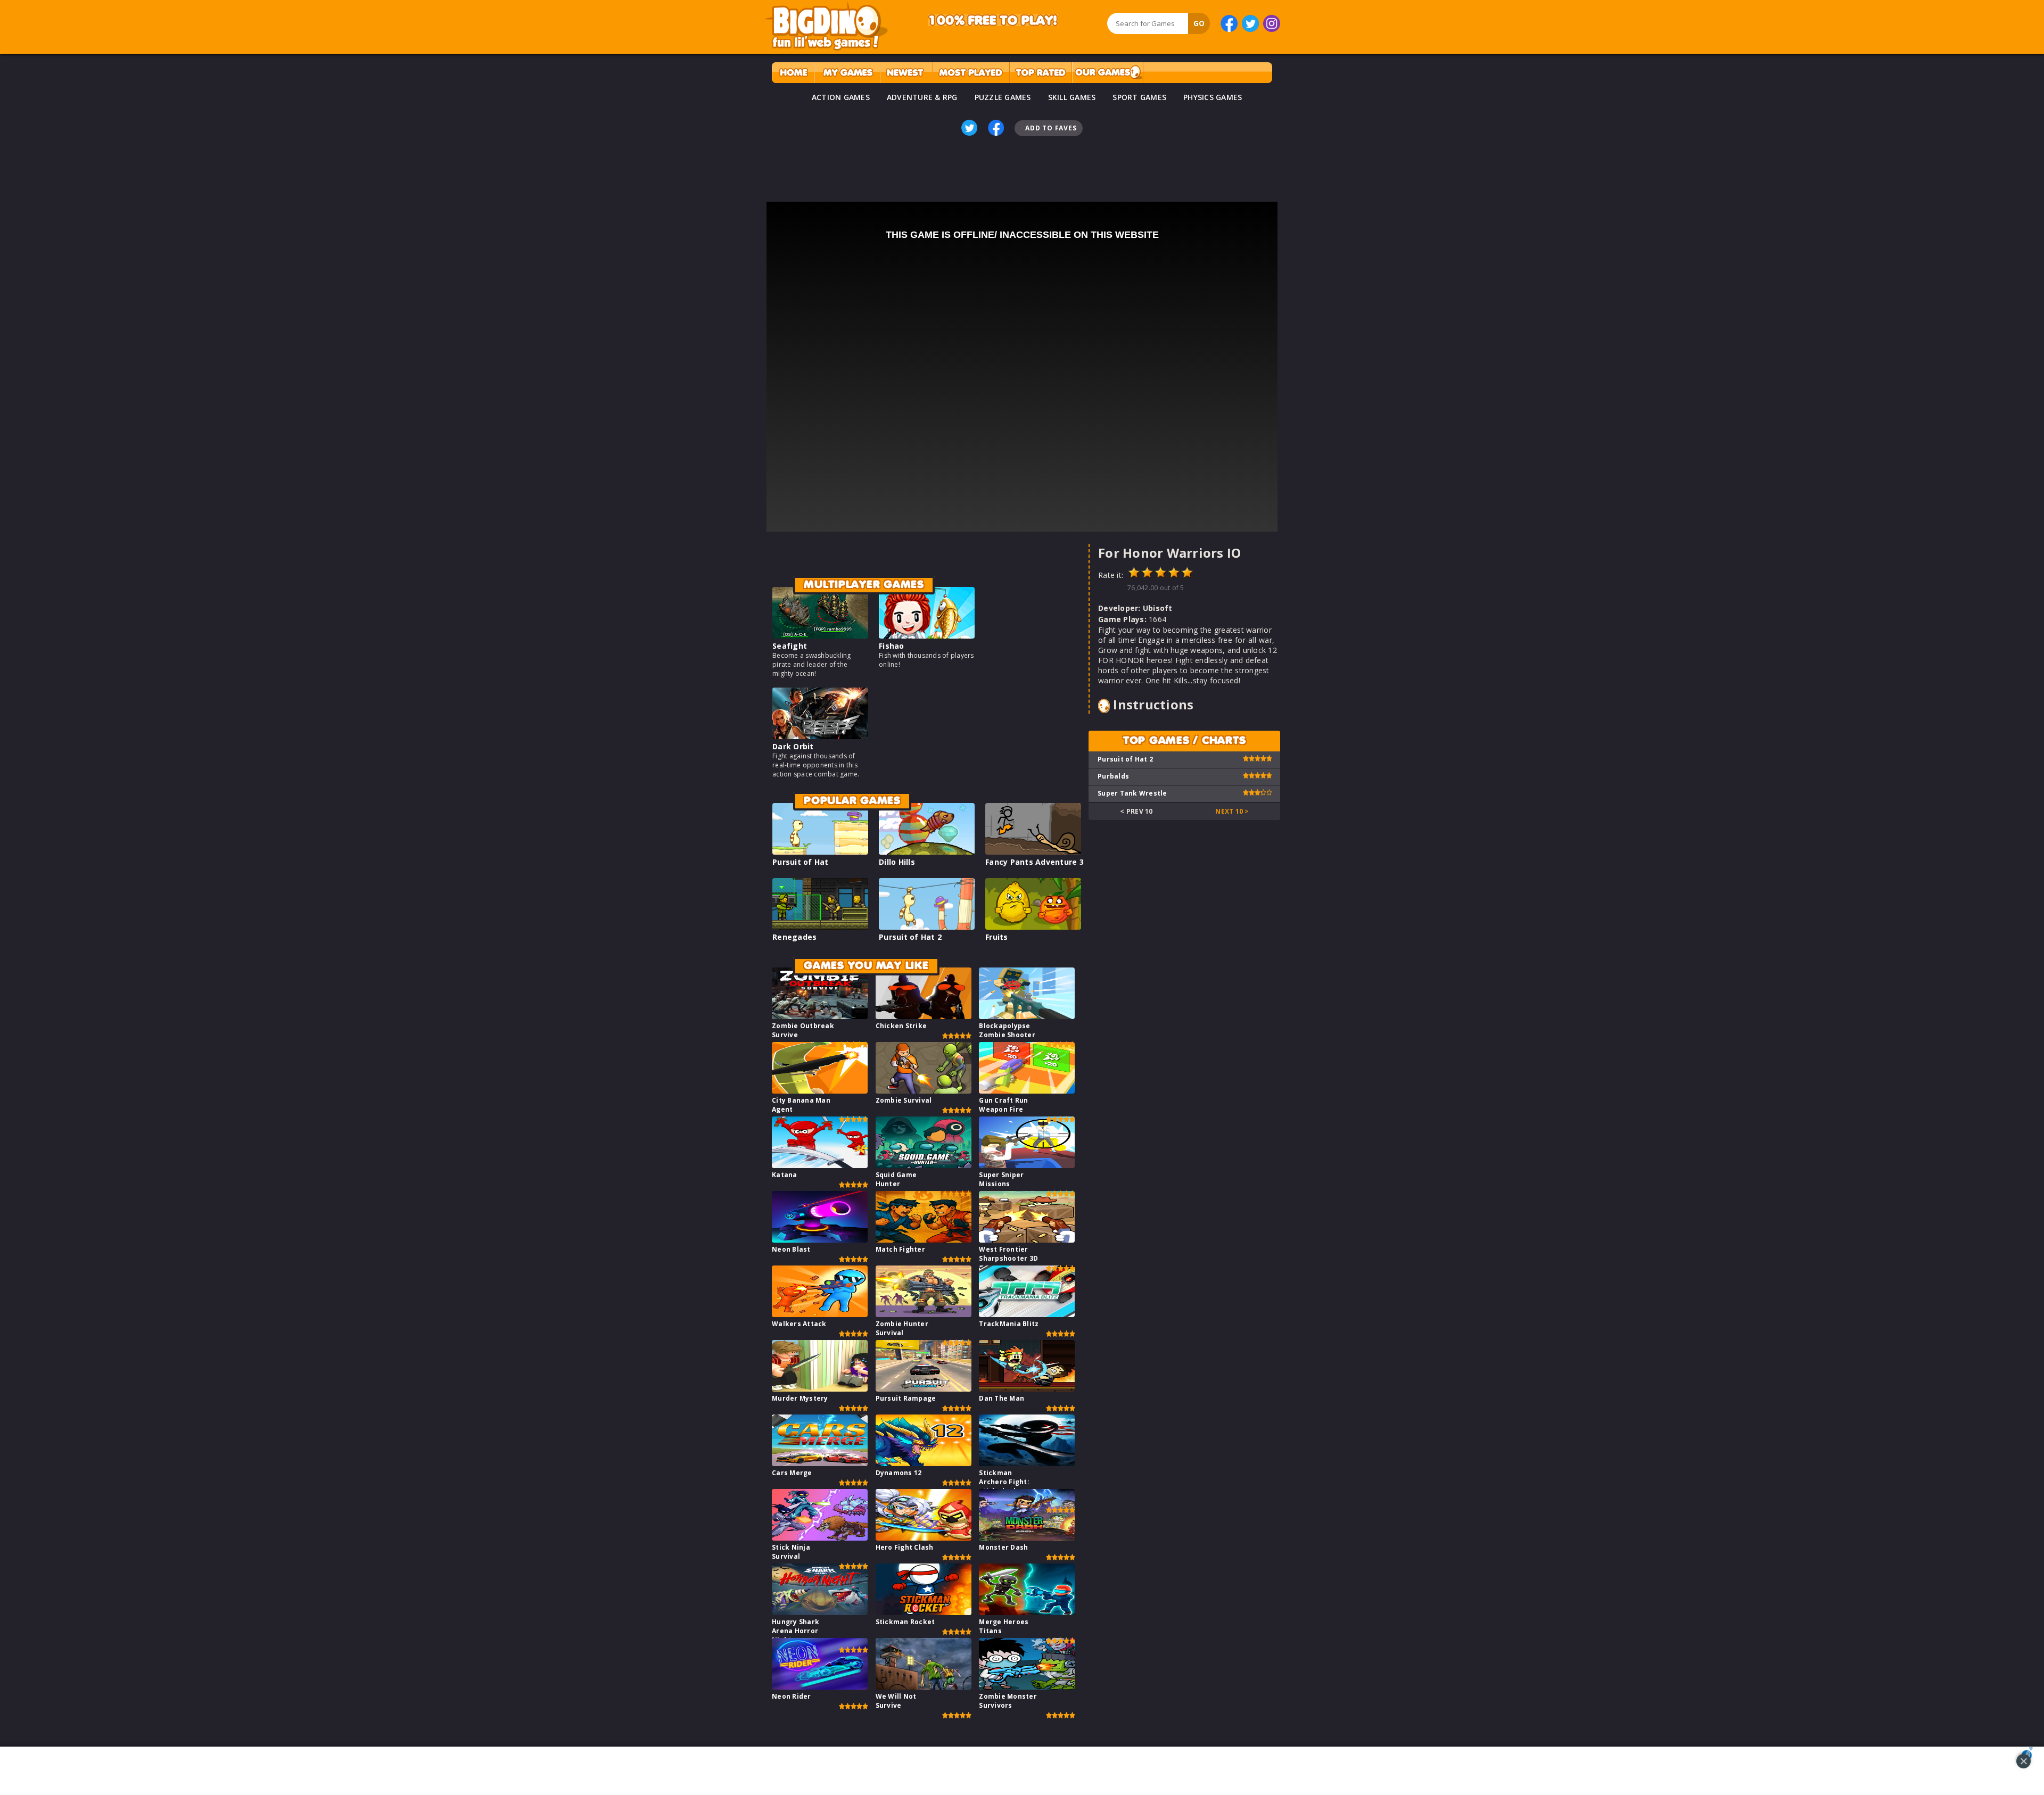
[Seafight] (820, 636)
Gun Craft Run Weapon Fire (1003, 1105)
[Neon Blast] (820, 1240)
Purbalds (1113, 776)
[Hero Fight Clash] (924, 1538)
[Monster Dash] (1027, 1538)
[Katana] (820, 1165)
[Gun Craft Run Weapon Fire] (1027, 1091)
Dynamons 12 (899, 1473)
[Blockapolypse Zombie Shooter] (1027, 1016)
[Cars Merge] (820, 1463)
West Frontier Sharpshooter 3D (1008, 1254)
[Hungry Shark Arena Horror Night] (820, 1612)
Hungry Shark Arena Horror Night (796, 1631)
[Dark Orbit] (820, 736)
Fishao (892, 646)
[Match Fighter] (924, 1240)
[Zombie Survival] (924, 1091)
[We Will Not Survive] (924, 1687)
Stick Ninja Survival (791, 1552)
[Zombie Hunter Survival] (924, 1314)
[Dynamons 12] (924, 1463)
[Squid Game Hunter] (924, 1165)
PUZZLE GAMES (1003, 97)
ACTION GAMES (841, 97)
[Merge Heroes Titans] (1027, 1612)
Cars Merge (792, 1473)
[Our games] (1107, 73)
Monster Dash (1003, 1547)
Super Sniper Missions (1001, 1179)
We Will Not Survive (896, 1701)
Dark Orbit (793, 746)
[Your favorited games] (847, 73)
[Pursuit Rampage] (924, 1389)
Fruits (997, 937)
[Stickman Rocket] (924, 1612)
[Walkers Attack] (820, 1314)
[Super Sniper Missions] (1027, 1165)
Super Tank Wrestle (1132, 793)
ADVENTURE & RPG (922, 97)
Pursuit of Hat (801, 862)
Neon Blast (791, 1249)
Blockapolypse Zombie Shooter (1007, 1030)
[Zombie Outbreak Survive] (820, 1016)
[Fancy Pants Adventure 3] (1033, 852)
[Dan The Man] (1027, 1389)
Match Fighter (900, 1249)
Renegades (794, 937)
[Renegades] (820, 927)
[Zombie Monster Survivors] (1027, 1687)
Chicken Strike (901, 1026)
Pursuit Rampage (906, 1398)
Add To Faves (1051, 128)
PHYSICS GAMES (1213, 97)
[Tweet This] (969, 128)
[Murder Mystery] (820, 1389)
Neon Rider (792, 1696)
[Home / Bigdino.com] (793, 73)
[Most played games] (971, 73)
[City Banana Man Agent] (820, 1091)
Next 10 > (1232, 811)
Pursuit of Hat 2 (910, 937)
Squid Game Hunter (896, 1179)
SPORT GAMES (1139, 97)
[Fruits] (1033, 927)
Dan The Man (1002, 1398)
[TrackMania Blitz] (1027, 1314)
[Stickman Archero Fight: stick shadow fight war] (1027, 1463)
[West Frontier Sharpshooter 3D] (1027, 1240)
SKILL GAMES (1072, 97)
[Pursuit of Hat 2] (927, 927)
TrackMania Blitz (1009, 1324)
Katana (785, 1175)
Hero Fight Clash (905, 1547)
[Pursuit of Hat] (820, 852)
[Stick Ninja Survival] (820, 1538)
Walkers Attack (799, 1324)
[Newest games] (906, 73)
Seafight (790, 646)
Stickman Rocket (905, 1622)
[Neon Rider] (820, 1687)
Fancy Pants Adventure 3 (1035, 862)
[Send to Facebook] (996, 128)
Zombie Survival (904, 1100)
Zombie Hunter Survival (902, 1328)
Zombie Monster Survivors (1008, 1701)
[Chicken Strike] (924, 1016)
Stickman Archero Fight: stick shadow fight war (1004, 1486)
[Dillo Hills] (927, 852)
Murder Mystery (800, 1398)
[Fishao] (927, 636)
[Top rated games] (1041, 73)
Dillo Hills (897, 862)
